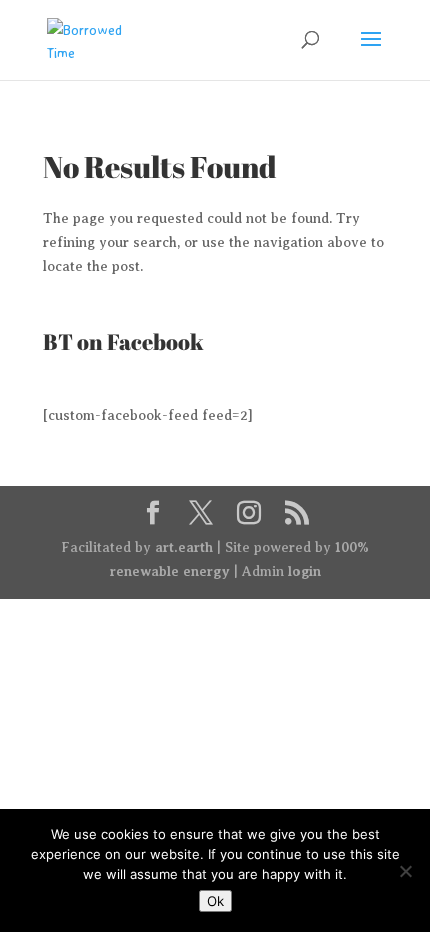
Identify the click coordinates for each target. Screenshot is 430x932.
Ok (215, 901)
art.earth (184, 547)
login (304, 571)
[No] (405, 871)
